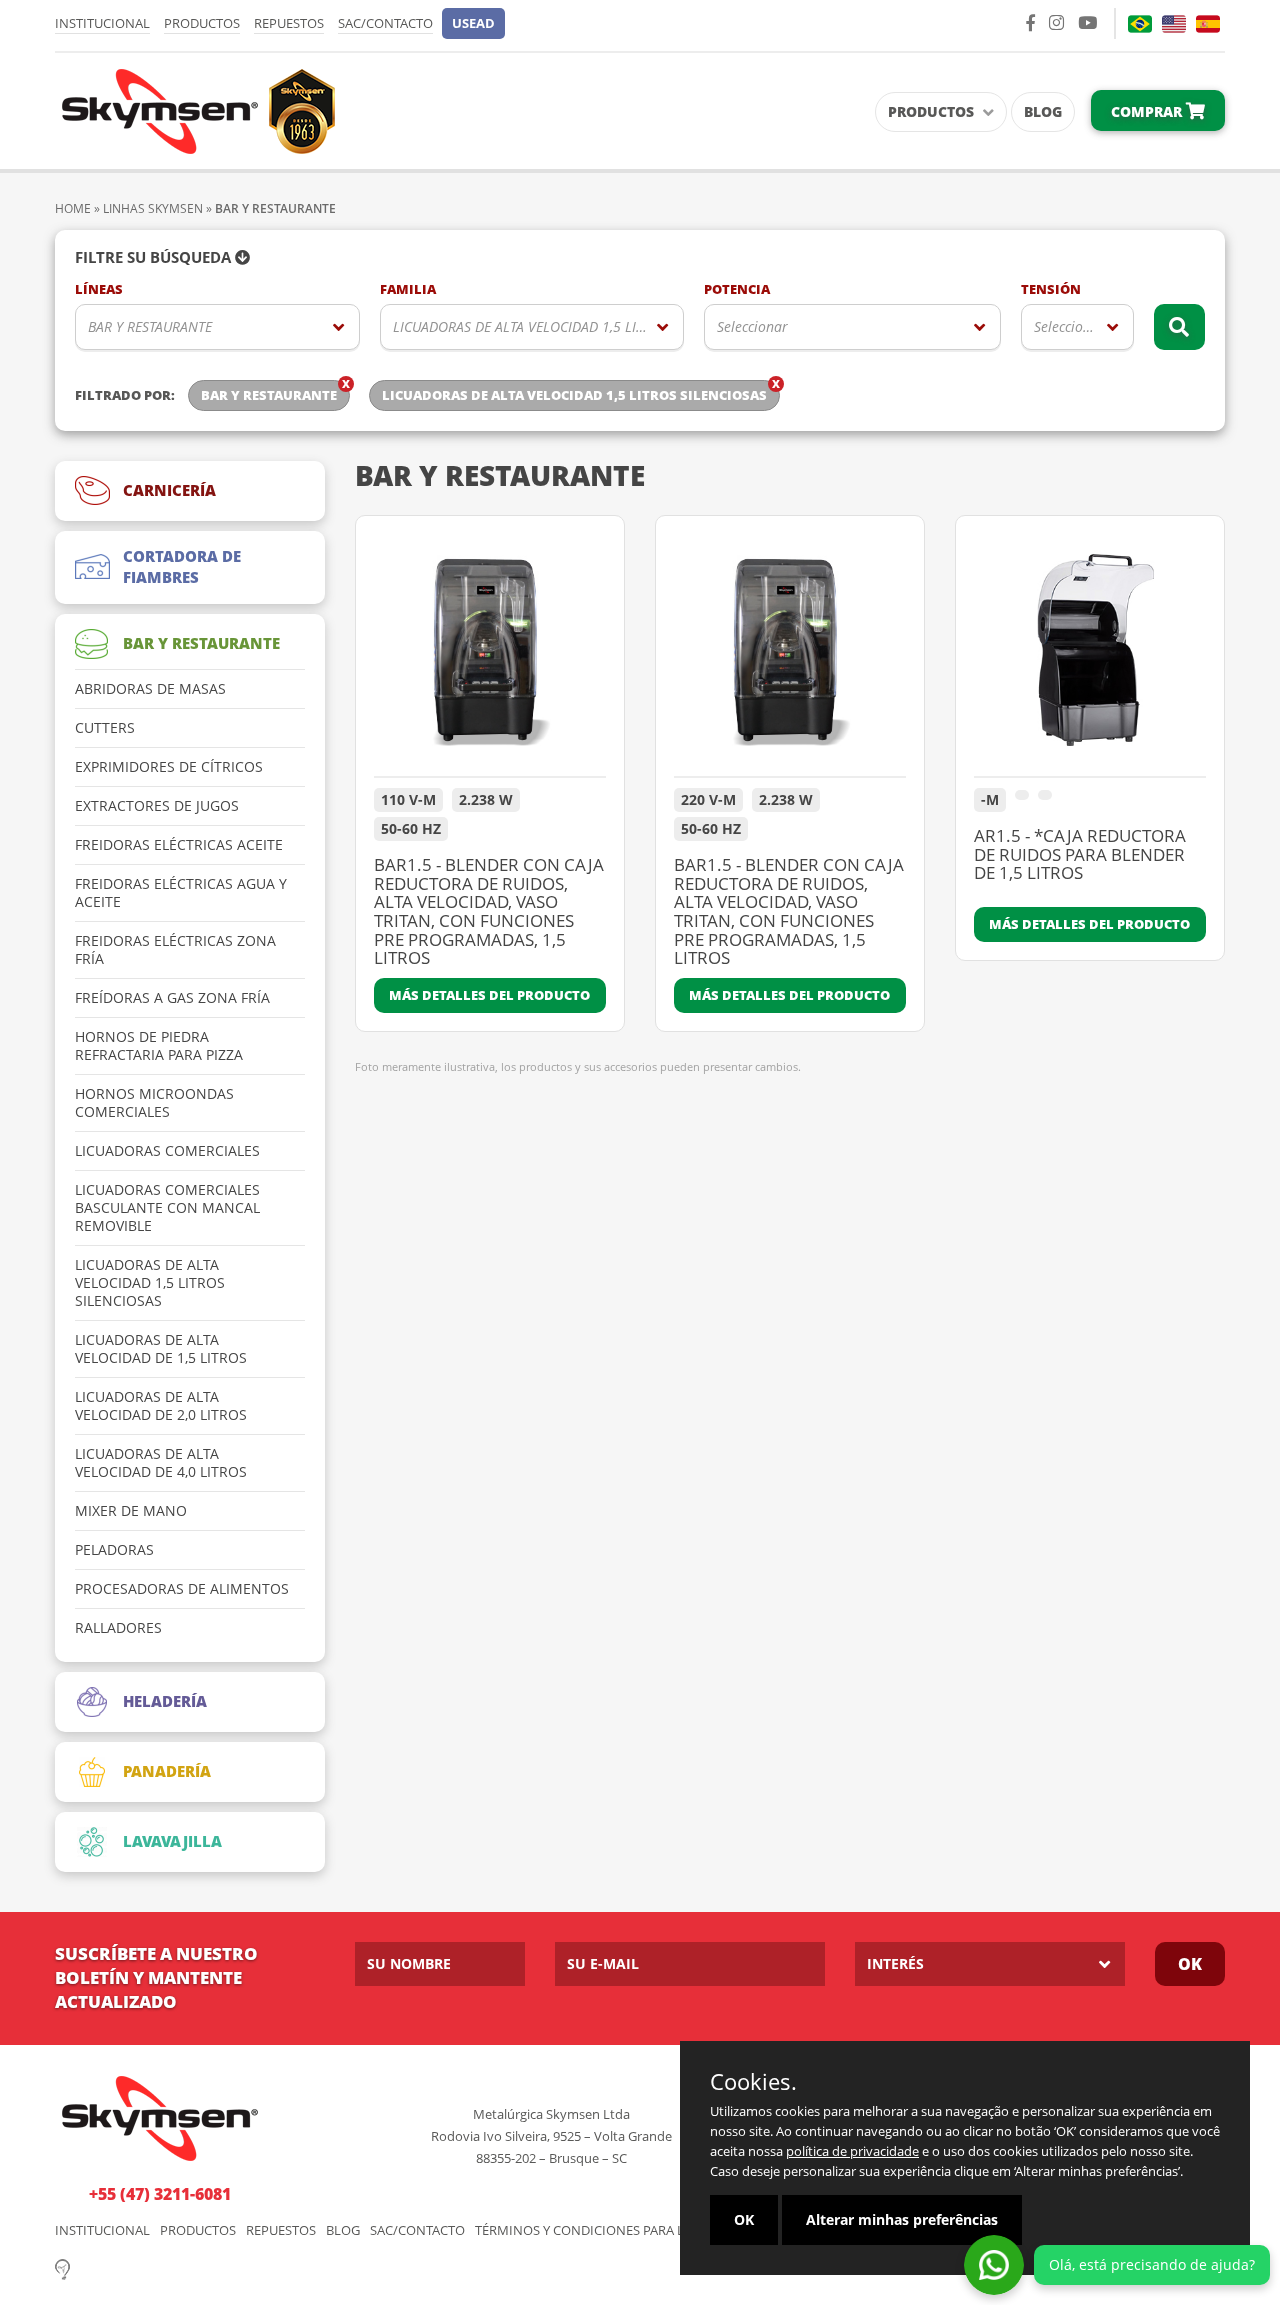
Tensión (1051, 289)
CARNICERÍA (169, 490)
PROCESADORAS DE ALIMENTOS (182, 1589)
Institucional (102, 23)
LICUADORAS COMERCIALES (167, 1151)
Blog (1043, 111)
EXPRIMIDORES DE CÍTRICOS (169, 767)
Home (73, 208)
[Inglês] (1174, 24)
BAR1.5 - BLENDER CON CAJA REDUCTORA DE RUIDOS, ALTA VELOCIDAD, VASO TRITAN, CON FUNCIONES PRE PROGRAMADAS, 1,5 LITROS (489, 912)
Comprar (1148, 111)
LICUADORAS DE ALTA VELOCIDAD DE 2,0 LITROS (161, 1406)
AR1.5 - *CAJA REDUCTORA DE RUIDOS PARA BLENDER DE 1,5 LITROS (1080, 855)
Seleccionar (752, 326)
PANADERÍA (167, 1771)
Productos (202, 23)
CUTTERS (105, 728)
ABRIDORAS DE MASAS (150, 689)
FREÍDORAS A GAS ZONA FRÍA (172, 998)
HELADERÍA (165, 1701)
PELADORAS (114, 1550)
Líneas (99, 289)
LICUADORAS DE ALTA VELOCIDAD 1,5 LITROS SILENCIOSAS (538, 326)
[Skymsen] (195, 109)
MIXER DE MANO (131, 1511)
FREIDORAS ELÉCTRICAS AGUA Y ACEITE (181, 893)
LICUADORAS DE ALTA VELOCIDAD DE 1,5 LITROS (161, 1349)
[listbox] (217, 327)
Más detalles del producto (489, 995)
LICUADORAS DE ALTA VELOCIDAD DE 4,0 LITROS (161, 1463)
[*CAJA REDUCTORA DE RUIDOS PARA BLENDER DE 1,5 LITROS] (1090, 656)
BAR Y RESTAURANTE (150, 326)
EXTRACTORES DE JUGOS (157, 806)
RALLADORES (118, 1628)
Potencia (737, 289)
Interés (895, 1963)
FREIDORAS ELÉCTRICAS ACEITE (179, 845)
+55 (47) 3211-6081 (160, 2194)
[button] (473, 23)
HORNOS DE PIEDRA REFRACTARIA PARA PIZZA (159, 1046)
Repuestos (289, 23)
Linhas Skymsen (153, 208)
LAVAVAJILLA (172, 1841)
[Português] (1140, 24)
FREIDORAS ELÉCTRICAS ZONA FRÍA (175, 950)
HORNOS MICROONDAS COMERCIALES (154, 1103)
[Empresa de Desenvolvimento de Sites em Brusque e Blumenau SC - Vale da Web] (62, 2268)
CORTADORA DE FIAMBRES (182, 566)
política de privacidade (852, 2151)
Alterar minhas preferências (902, 2219)
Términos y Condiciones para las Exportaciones (639, 2230)
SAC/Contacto (385, 23)
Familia (408, 289)
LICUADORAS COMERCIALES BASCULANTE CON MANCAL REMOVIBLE (167, 1208)
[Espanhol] (1208, 24)
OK (1190, 1964)
